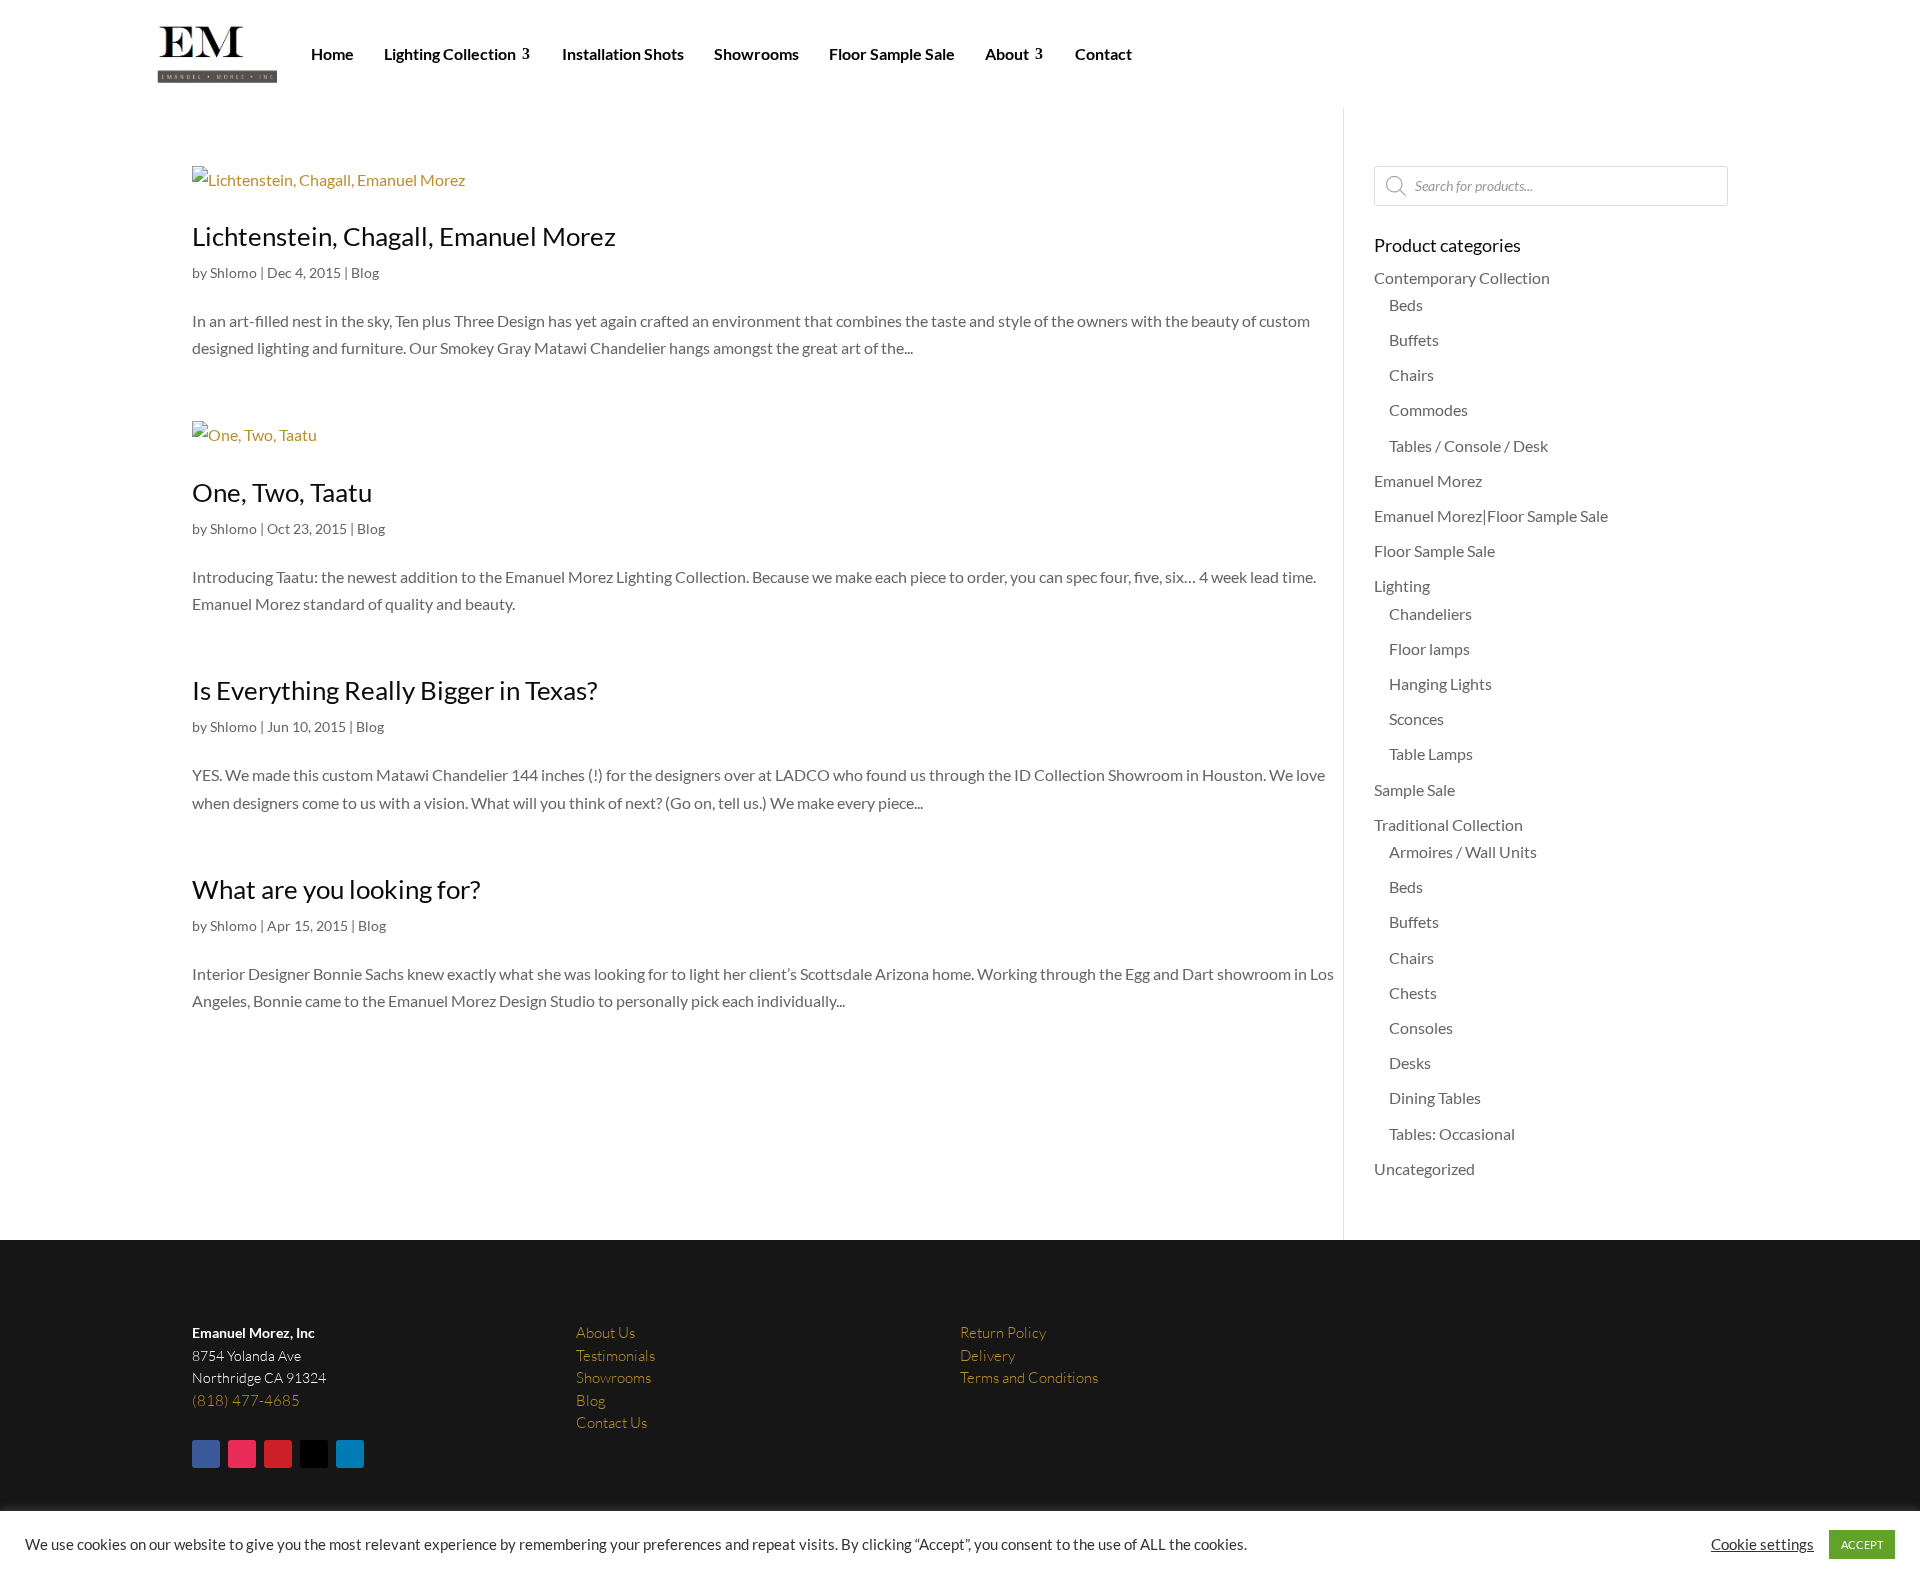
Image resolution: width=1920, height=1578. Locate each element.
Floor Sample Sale (1434, 550)
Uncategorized (1424, 1168)
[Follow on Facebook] (206, 1454)
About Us (605, 1332)
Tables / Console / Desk (1468, 445)
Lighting (1402, 585)
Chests (1413, 992)
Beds (1406, 304)
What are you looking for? (336, 889)
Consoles (1421, 1027)
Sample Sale (1414, 789)
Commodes (1428, 409)
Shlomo (233, 272)
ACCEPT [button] (1862, 1544)
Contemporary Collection (1462, 277)
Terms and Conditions (1029, 1377)
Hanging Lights (1440, 683)
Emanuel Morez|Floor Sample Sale (1491, 515)
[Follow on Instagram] (242, 1454)
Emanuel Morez (1428, 480)
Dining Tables (1435, 1097)
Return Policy (1003, 1332)
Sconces (1416, 718)
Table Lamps (1431, 753)
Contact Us (611, 1422)
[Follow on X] (314, 1454)
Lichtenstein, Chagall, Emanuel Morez (404, 236)
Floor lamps (1429, 648)
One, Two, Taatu (282, 492)
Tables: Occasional (1452, 1133)
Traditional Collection (1448, 824)
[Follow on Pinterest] (278, 1454)
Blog (365, 272)
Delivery (987, 1355)
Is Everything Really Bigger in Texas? (394, 690)
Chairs (1411, 374)
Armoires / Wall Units (1463, 851)
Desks (1410, 1062)
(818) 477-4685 (246, 1400)
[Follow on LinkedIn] (350, 1454)
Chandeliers (1430, 613)
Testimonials (615, 1355)
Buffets (1414, 339)
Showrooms (613, 1377)
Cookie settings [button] (1762, 1544)
